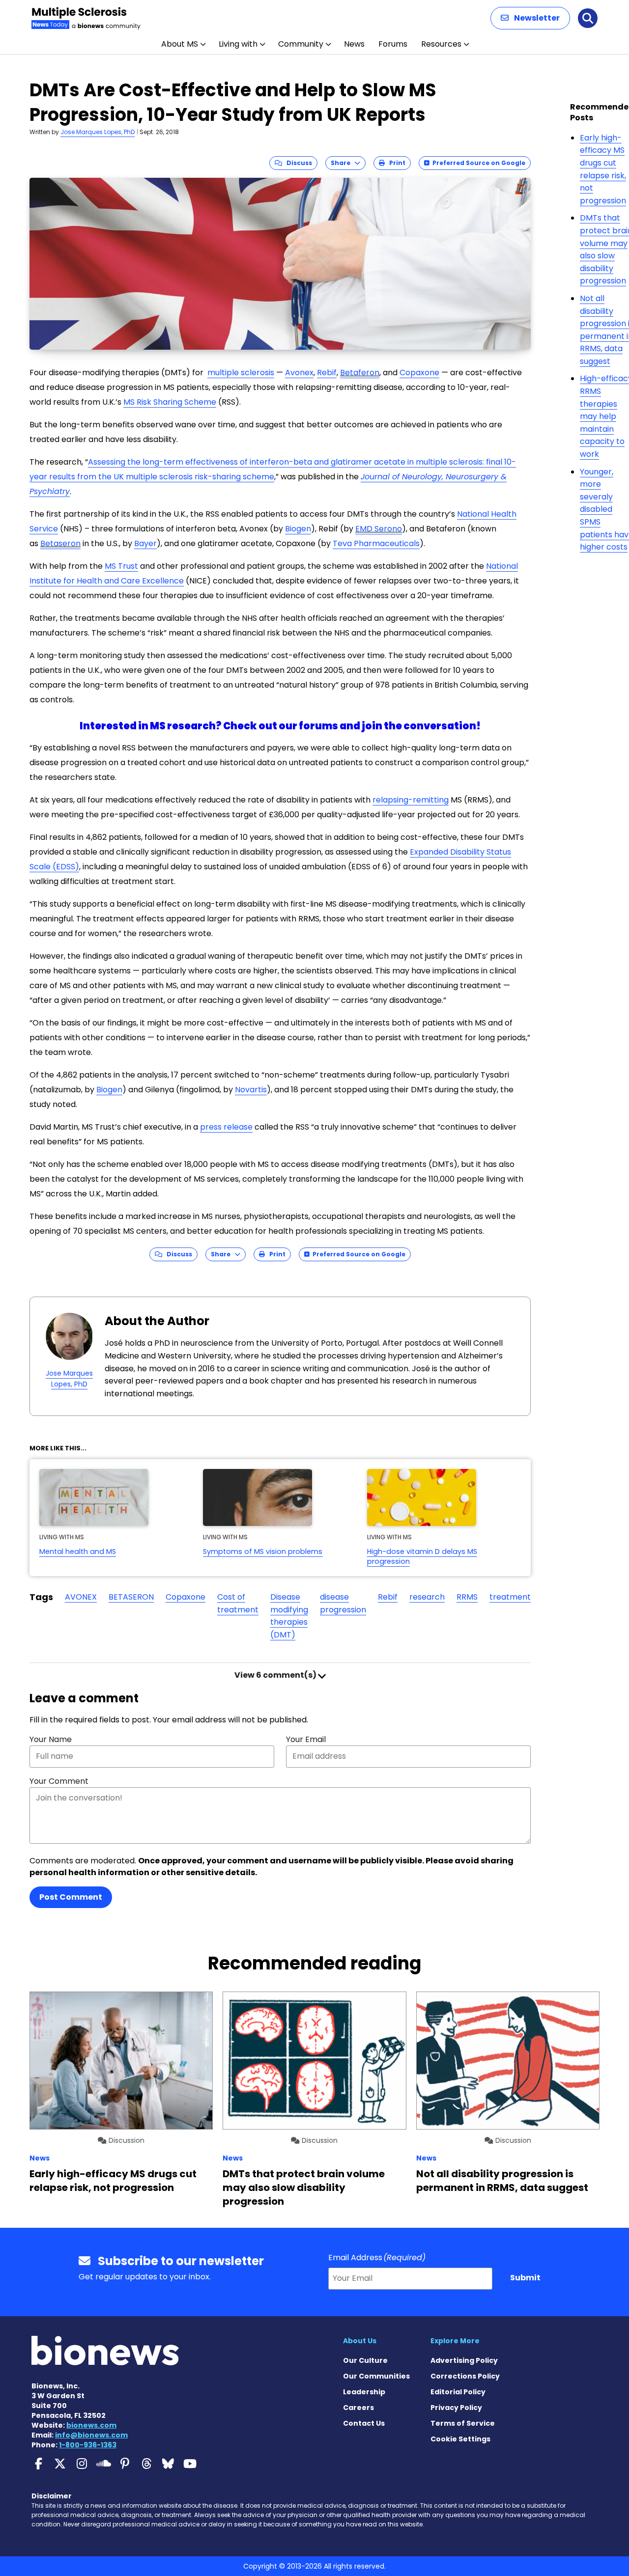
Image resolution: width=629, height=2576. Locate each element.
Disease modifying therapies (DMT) (289, 1616)
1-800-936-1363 (88, 2445)
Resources (441, 44)
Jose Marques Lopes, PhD (98, 132)
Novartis (251, 1090)
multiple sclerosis (241, 373)
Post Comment (71, 1897)
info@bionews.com (91, 2435)
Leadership (364, 2392)
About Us (360, 2341)
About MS (180, 44)
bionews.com (91, 2425)
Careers (358, 2408)
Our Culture (365, 2360)
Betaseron (60, 543)
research (427, 1597)
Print (395, 163)
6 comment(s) (276, 1675)
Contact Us (364, 2423)
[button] (530, 18)
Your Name (51, 1739)
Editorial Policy (458, 2392)
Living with (238, 44)
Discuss (297, 163)
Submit (525, 2278)
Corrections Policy (465, 2376)
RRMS (467, 1597)
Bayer (145, 543)
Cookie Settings (460, 2439)
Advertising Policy (464, 2360)
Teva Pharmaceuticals (376, 543)
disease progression (343, 1603)
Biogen (298, 529)
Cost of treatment (238, 1603)
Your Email (306, 1739)
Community (301, 44)
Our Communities (376, 2376)
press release (226, 1127)
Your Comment (59, 1781)
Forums (393, 44)
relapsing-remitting (411, 800)
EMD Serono (379, 529)
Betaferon (360, 373)
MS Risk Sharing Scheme (170, 402)
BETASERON (131, 1597)
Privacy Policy (456, 2408)
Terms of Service (463, 2423)
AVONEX (81, 1597)
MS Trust (121, 566)
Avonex (299, 373)
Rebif (327, 373)
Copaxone (419, 373)
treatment (510, 1597)
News (354, 44)
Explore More (455, 2341)
